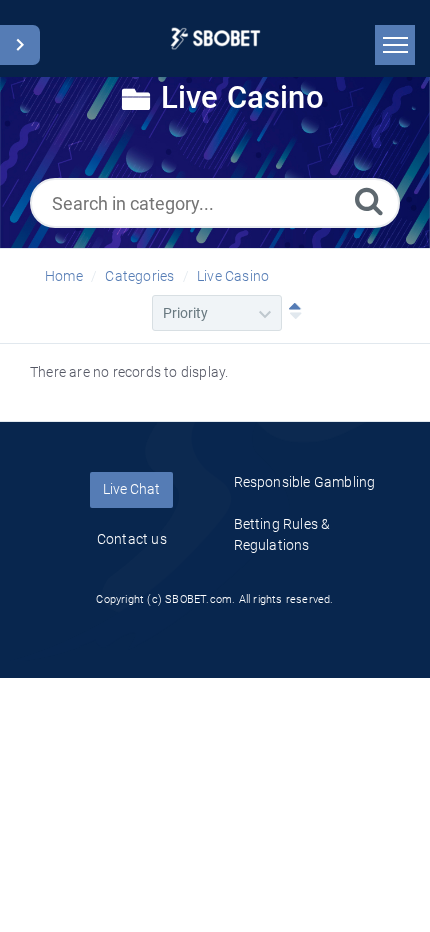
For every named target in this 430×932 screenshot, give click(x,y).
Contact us (132, 539)
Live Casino (233, 276)
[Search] (369, 200)
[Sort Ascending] (291, 313)
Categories (139, 276)
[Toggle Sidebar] (20, 45)
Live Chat (131, 489)
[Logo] (215, 38)
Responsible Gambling (305, 482)
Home (64, 276)
